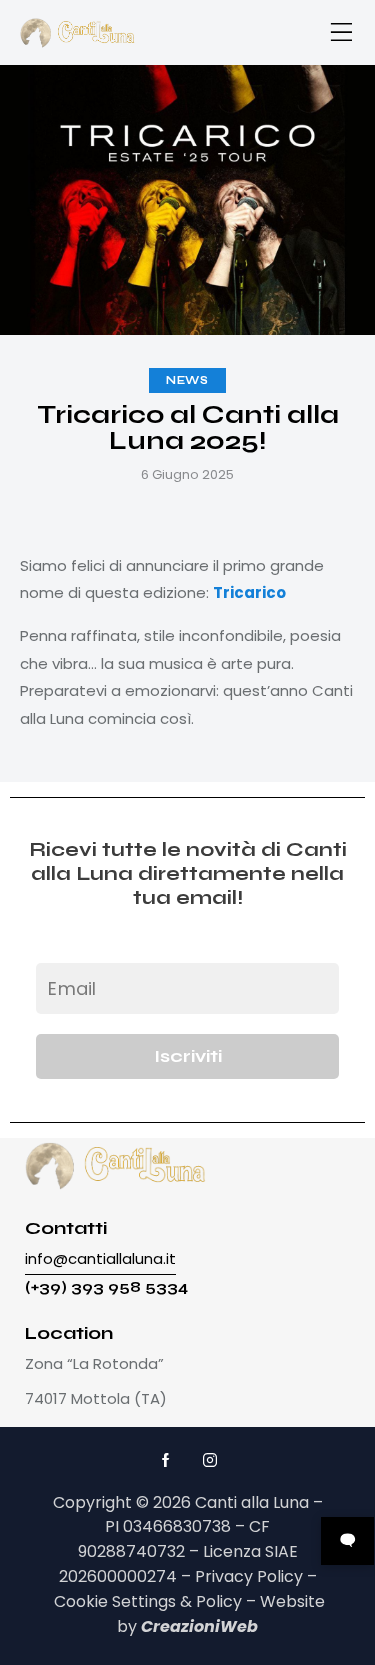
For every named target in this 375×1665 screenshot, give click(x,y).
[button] (342, 32)
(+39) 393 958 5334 (106, 1287)
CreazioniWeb (199, 1626)
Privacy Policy (249, 1576)
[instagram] (210, 1461)
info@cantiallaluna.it (100, 1258)
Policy (219, 1601)
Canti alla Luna (252, 1502)
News (187, 380)
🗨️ (347, 1540)
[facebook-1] (166, 1461)
